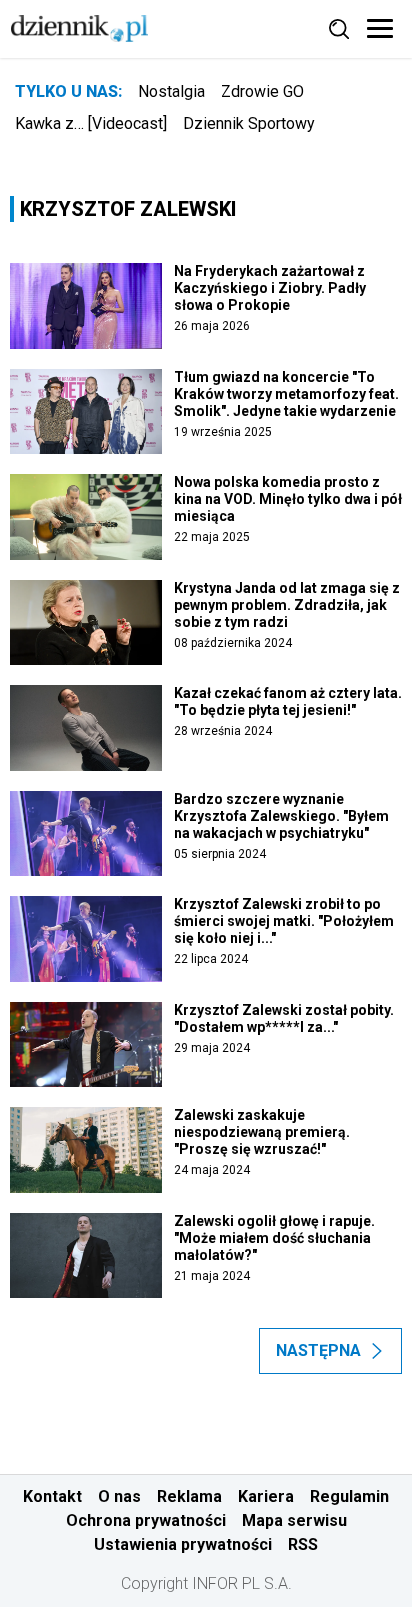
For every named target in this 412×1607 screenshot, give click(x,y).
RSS (303, 1544)
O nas (119, 1496)
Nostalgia (171, 91)
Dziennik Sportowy (249, 123)
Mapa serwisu (294, 1520)
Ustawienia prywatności (183, 1544)
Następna (318, 1350)
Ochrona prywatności (146, 1520)
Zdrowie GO (262, 91)
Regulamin (349, 1496)
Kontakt (52, 1496)
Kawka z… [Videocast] (91, 123)
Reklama (189, 1496)
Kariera (266, 1496)
